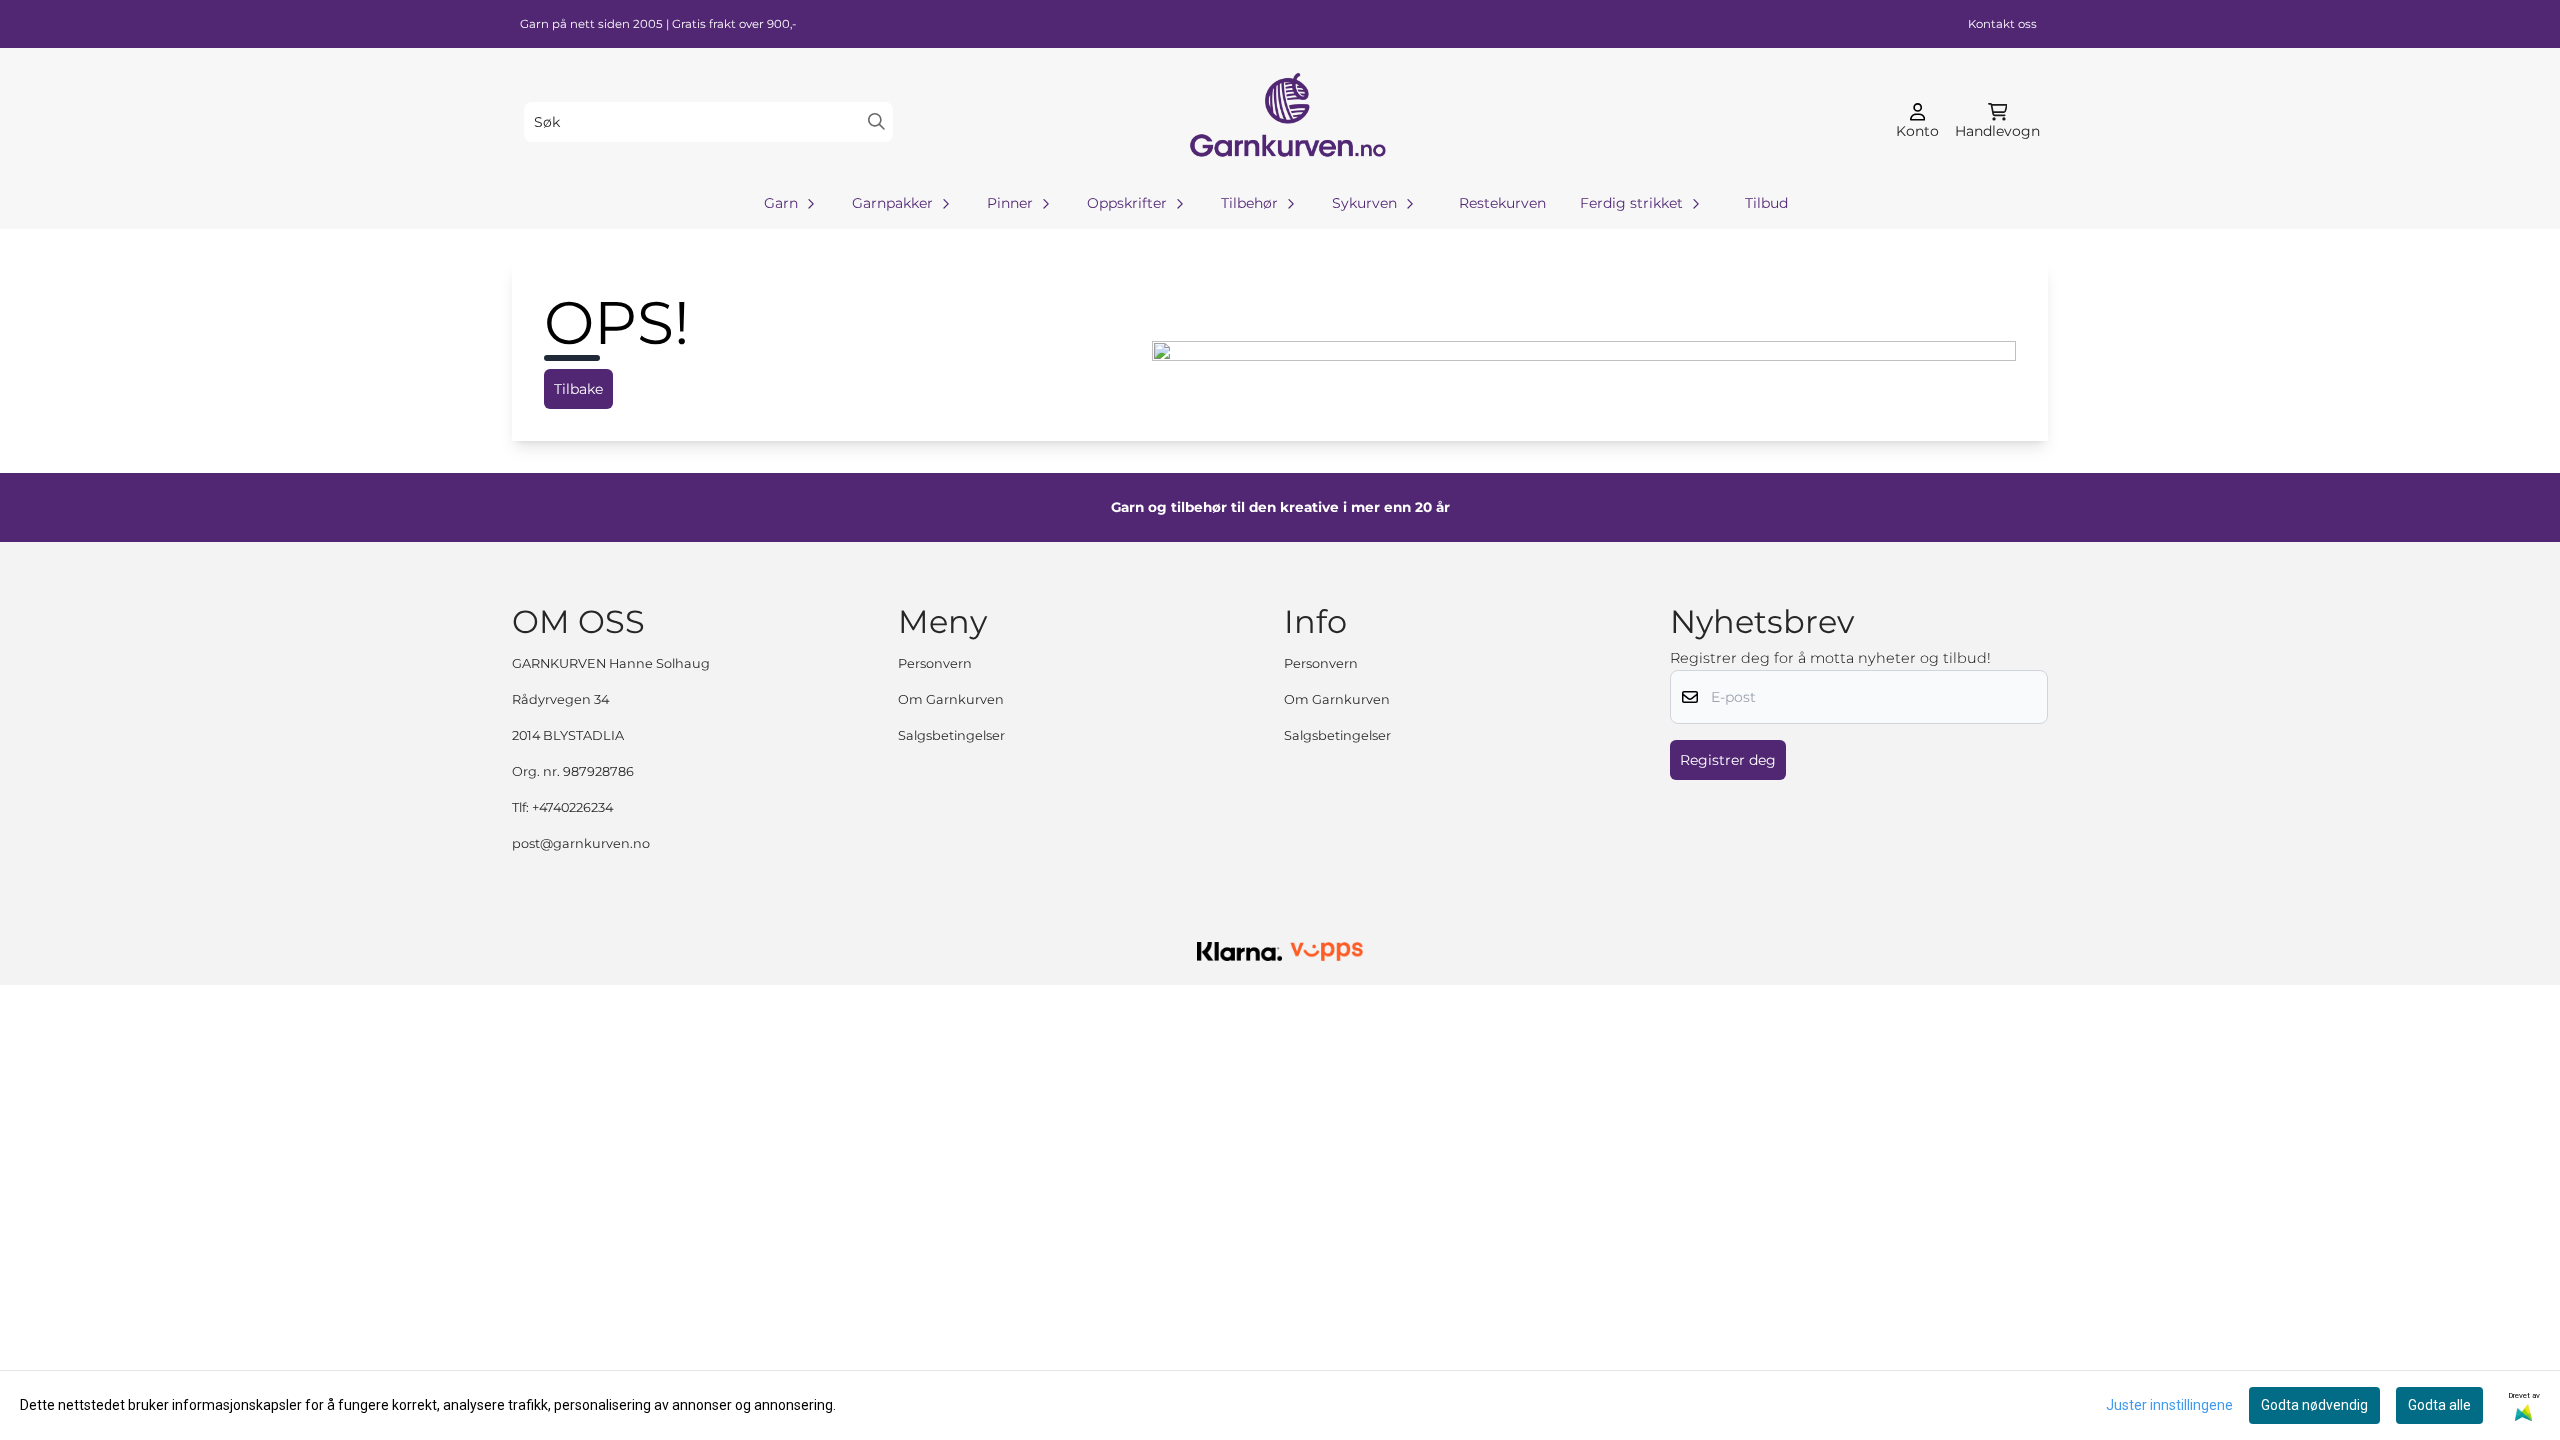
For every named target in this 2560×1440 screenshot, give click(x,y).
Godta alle (2439, 1405)
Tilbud (1766, 203)
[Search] (876, 121)
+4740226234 (572, 807)
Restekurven (1502, 203)
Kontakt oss (2002, 24)
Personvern (935, 663)
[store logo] (1286, 121)
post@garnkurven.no (581, 843)
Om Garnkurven (951, 699)
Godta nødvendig (2314, 1405)
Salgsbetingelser (951, 735)
